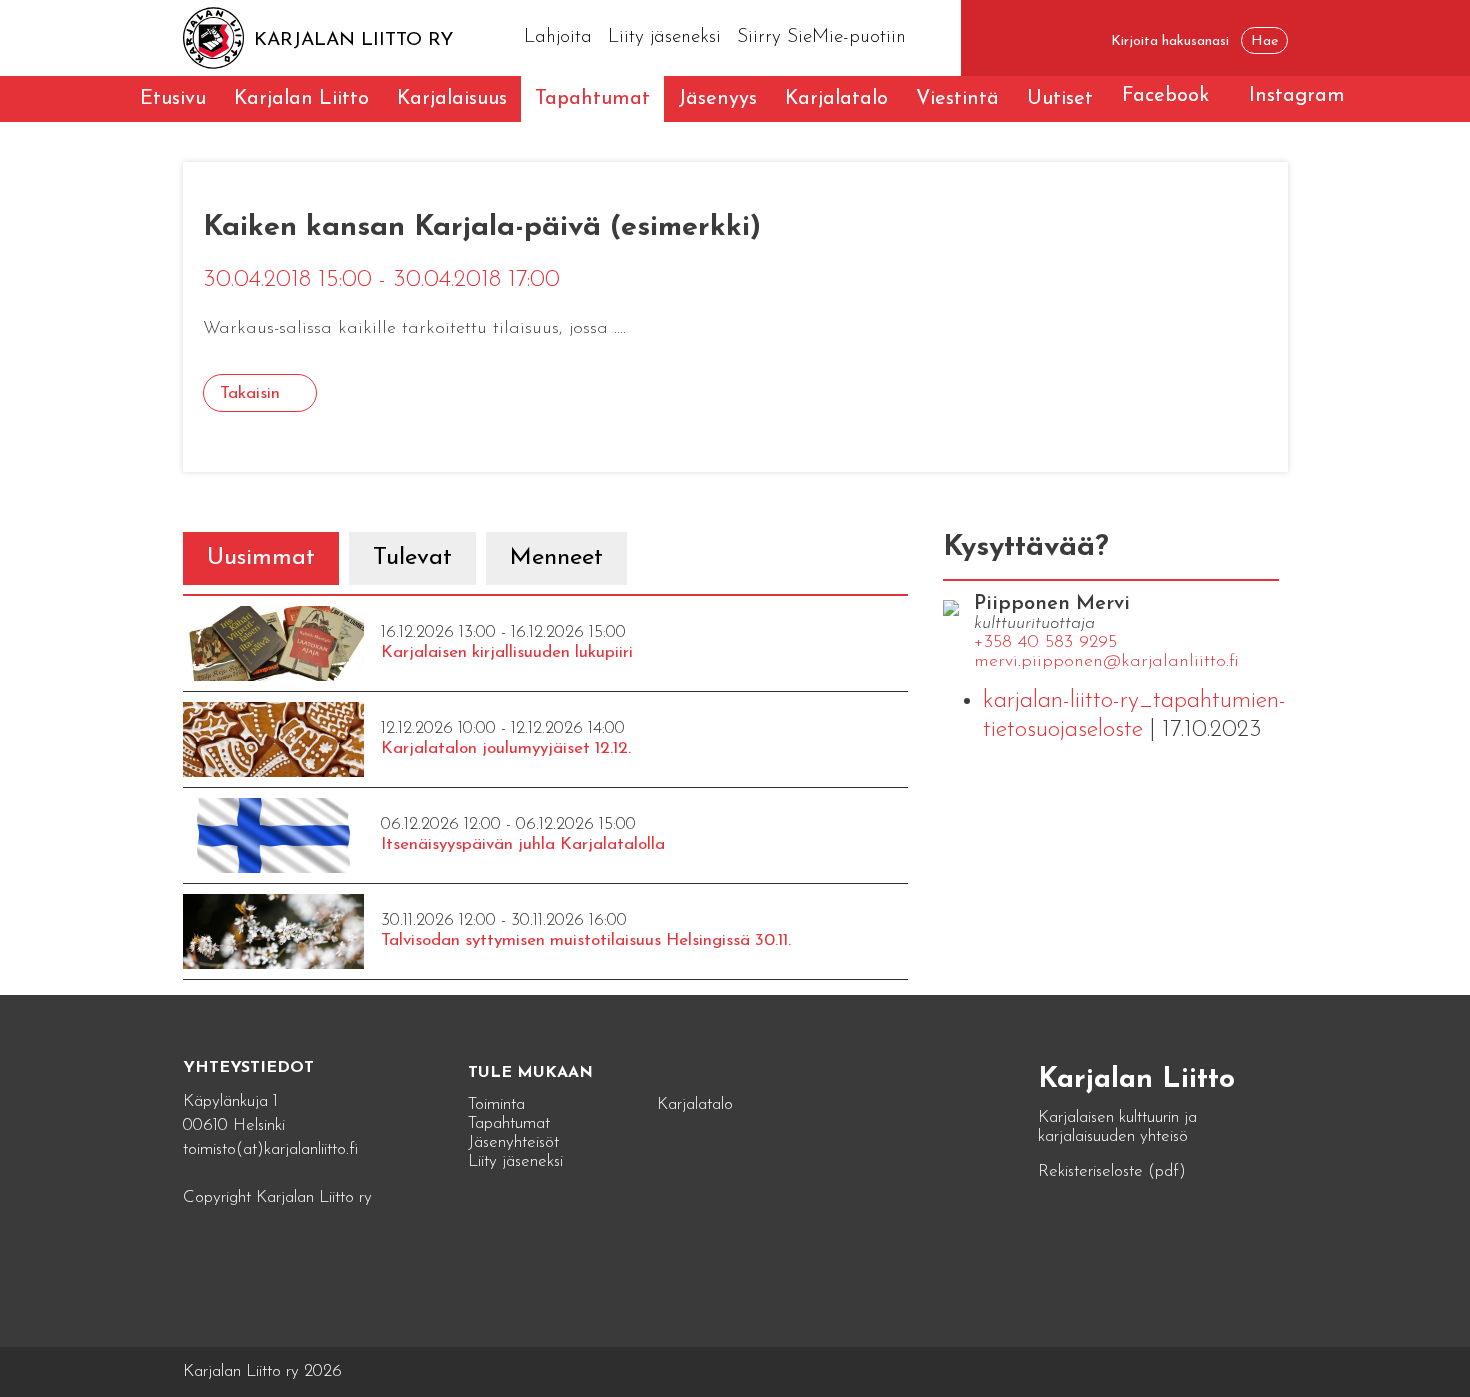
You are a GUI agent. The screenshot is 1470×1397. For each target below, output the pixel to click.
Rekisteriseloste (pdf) (1112, 1171)
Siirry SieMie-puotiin (821, 37)
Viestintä (957, 99)
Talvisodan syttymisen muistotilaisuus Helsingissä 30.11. (586, 940)
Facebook (1165, 96)
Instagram (1297, 96)
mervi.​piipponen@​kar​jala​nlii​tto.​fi (1106, 662)
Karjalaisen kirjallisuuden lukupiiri (507, 652)
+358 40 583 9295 (1045, 643)
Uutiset (1060, 99)
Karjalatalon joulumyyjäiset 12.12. (506, 748)
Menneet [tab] (556, 558)
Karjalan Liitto (301, 99)
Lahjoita (558, 37)
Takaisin (250, 393)
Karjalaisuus (452, 99)
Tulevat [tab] (412, 558)
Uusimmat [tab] (261, 558)
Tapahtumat (592, 99)
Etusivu (173, 99)
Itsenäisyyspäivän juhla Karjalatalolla (523, 844)
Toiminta (496, 1104)
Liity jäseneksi (664, 37)
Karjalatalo (836, 99)
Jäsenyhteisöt (513, 1142)
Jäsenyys (717, 99)
